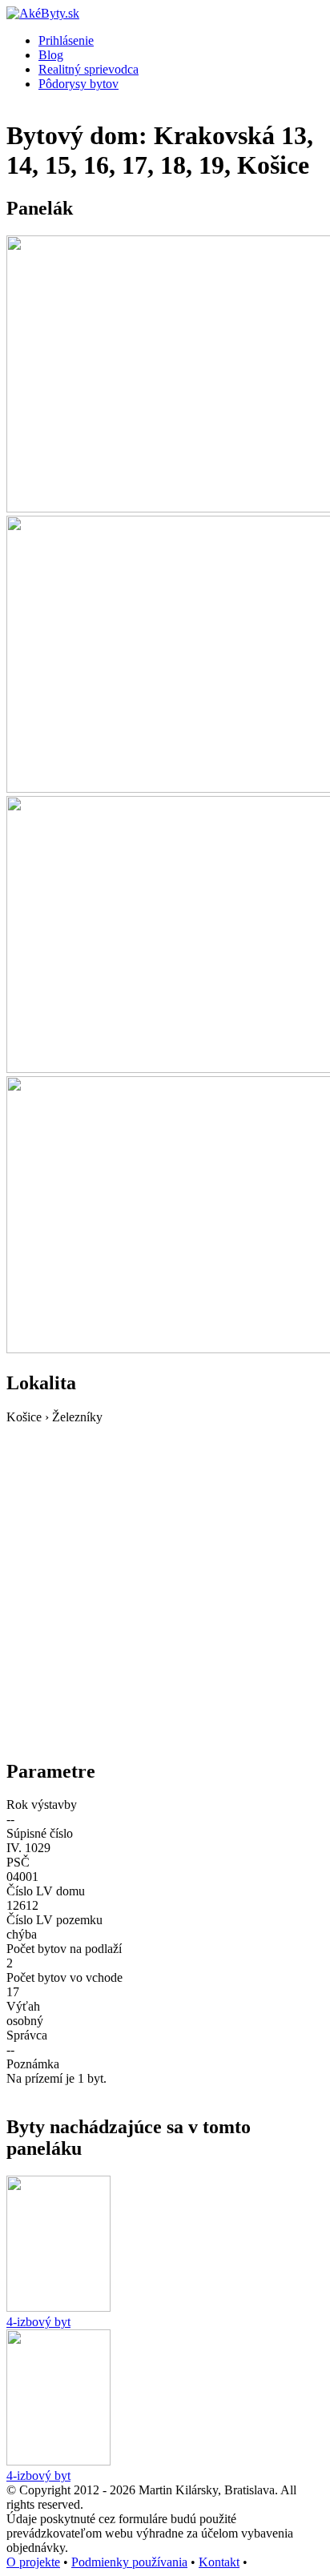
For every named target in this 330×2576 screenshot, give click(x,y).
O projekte (33, 2562)
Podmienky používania (129, 2562)
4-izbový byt (38, 2322)
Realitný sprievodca (89, 69)
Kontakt (219, 2562)
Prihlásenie (66, 40)
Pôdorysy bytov (78, 84)
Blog (51, 55)
